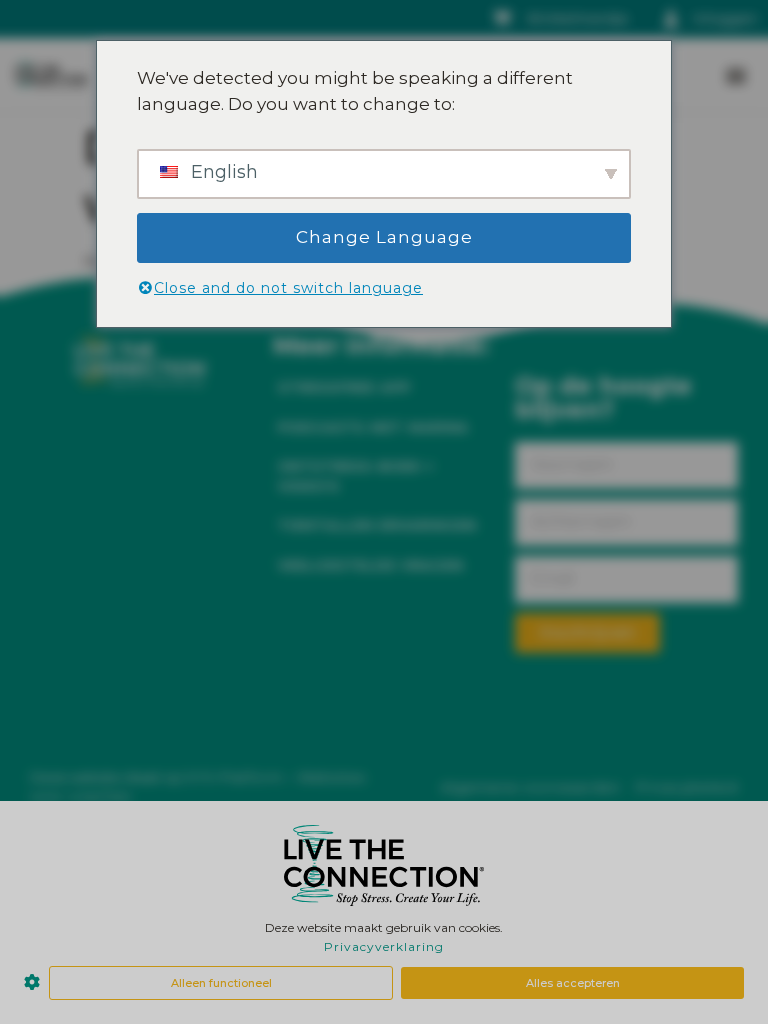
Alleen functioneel (221, 983)
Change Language (384, 237)
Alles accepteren (573, 983)
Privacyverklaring (384, 946)
